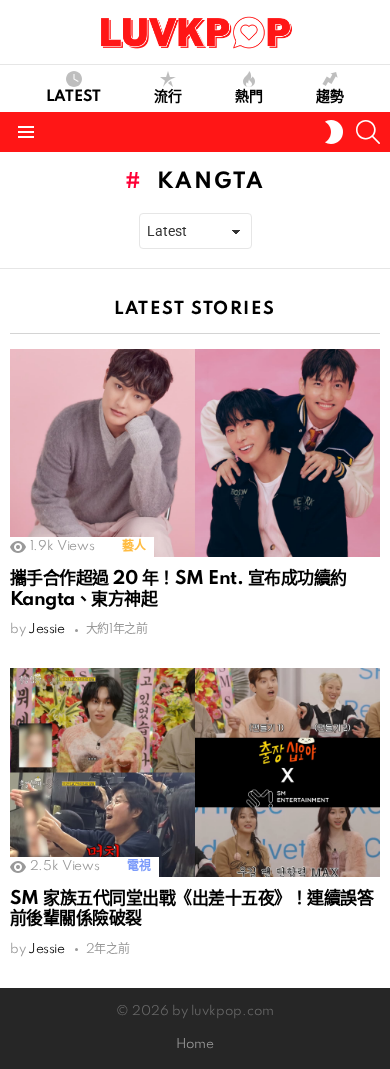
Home (195, 1044)
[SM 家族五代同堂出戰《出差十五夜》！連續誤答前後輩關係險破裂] (195, 772)
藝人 (133, 546)
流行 (168, 97)
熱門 (249, 97)
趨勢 (330, 97)
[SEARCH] (368, 132)
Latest (73, 97)
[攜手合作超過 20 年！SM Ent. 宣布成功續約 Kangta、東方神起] (195, 453)
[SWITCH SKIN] (334, 132)
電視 (138, 866)
